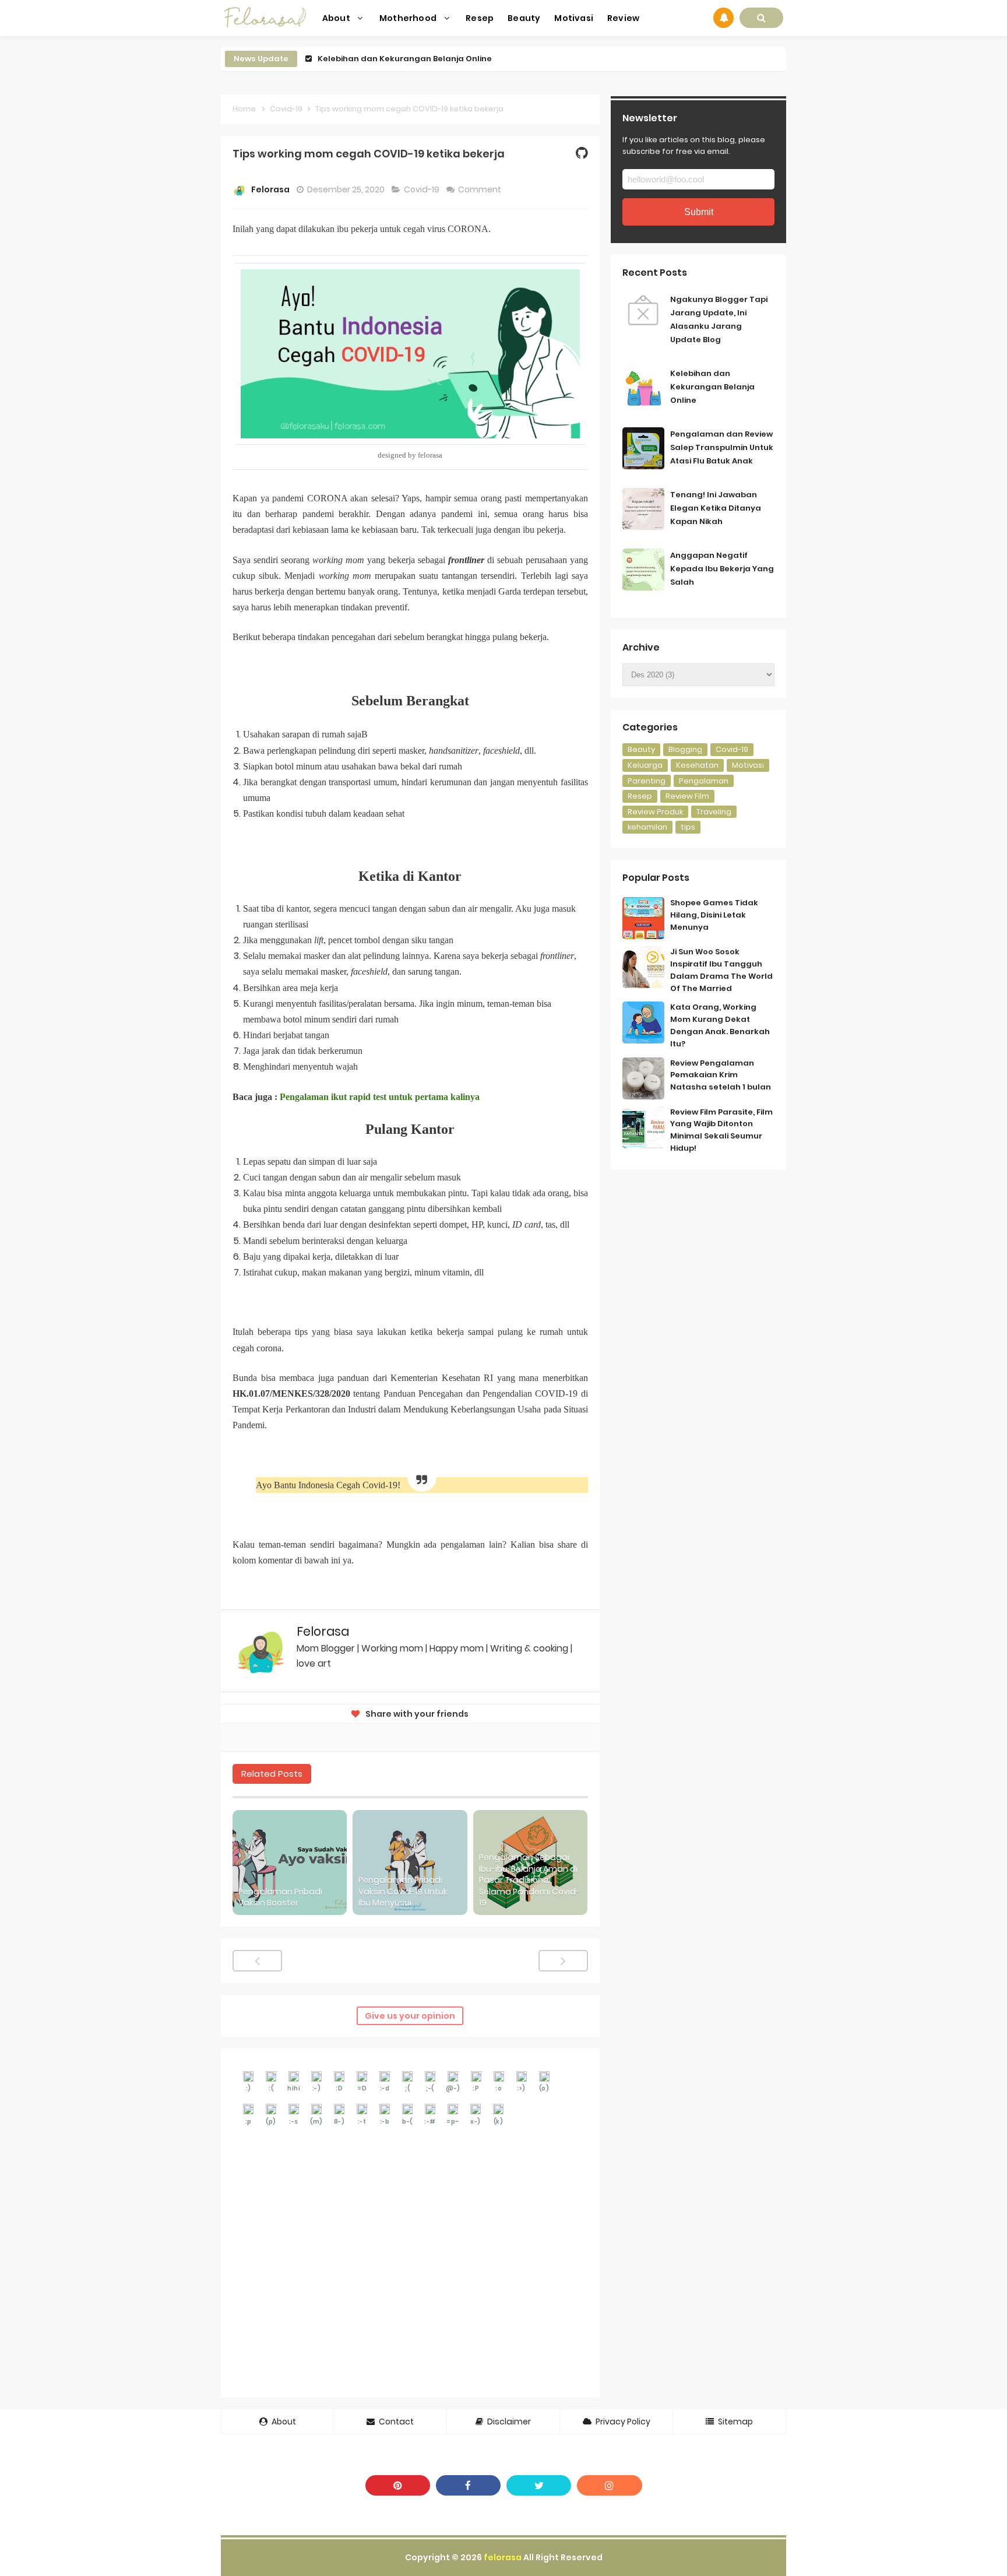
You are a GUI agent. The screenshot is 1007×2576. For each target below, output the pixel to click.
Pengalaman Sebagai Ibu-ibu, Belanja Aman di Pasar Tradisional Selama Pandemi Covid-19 (529, 1880)
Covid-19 (422, 189)
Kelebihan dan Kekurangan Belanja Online (405, 59)
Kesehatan (697, 765)
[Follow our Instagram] (609, 2485)
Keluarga (645, 765)
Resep (640, 796)
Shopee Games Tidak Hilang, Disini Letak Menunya (714, 915)
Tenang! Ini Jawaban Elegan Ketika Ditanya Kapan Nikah (716, 508)
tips (688, 827)
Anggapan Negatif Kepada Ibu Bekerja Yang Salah (722, 569)
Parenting (647, 781)
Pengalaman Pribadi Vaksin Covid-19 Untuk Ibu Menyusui (403, 1892)
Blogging (685, 749)
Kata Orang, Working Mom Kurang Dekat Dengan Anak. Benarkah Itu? (720, 1025)
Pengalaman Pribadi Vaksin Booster (280, 1898)
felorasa (503, 2557)
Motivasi (748, 765)
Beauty (641, 749)
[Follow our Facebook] (468, 2485)
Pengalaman (704, 781)
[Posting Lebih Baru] (257, 1961)
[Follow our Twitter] (539, 2485)
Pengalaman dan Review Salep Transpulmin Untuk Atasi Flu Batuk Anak (722, 447)
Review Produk (655, 812)
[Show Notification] (723, 18)
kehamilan (647, 827)
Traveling (714, 812)
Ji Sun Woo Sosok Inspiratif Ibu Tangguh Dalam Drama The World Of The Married (721, 970)
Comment (480, 189)
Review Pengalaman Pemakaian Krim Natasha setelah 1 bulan (721, 1075)
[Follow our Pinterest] (398, 2485)
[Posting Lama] (563, 1961)
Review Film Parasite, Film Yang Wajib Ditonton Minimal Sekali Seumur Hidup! (721, 1130)
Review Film (687, 796)
